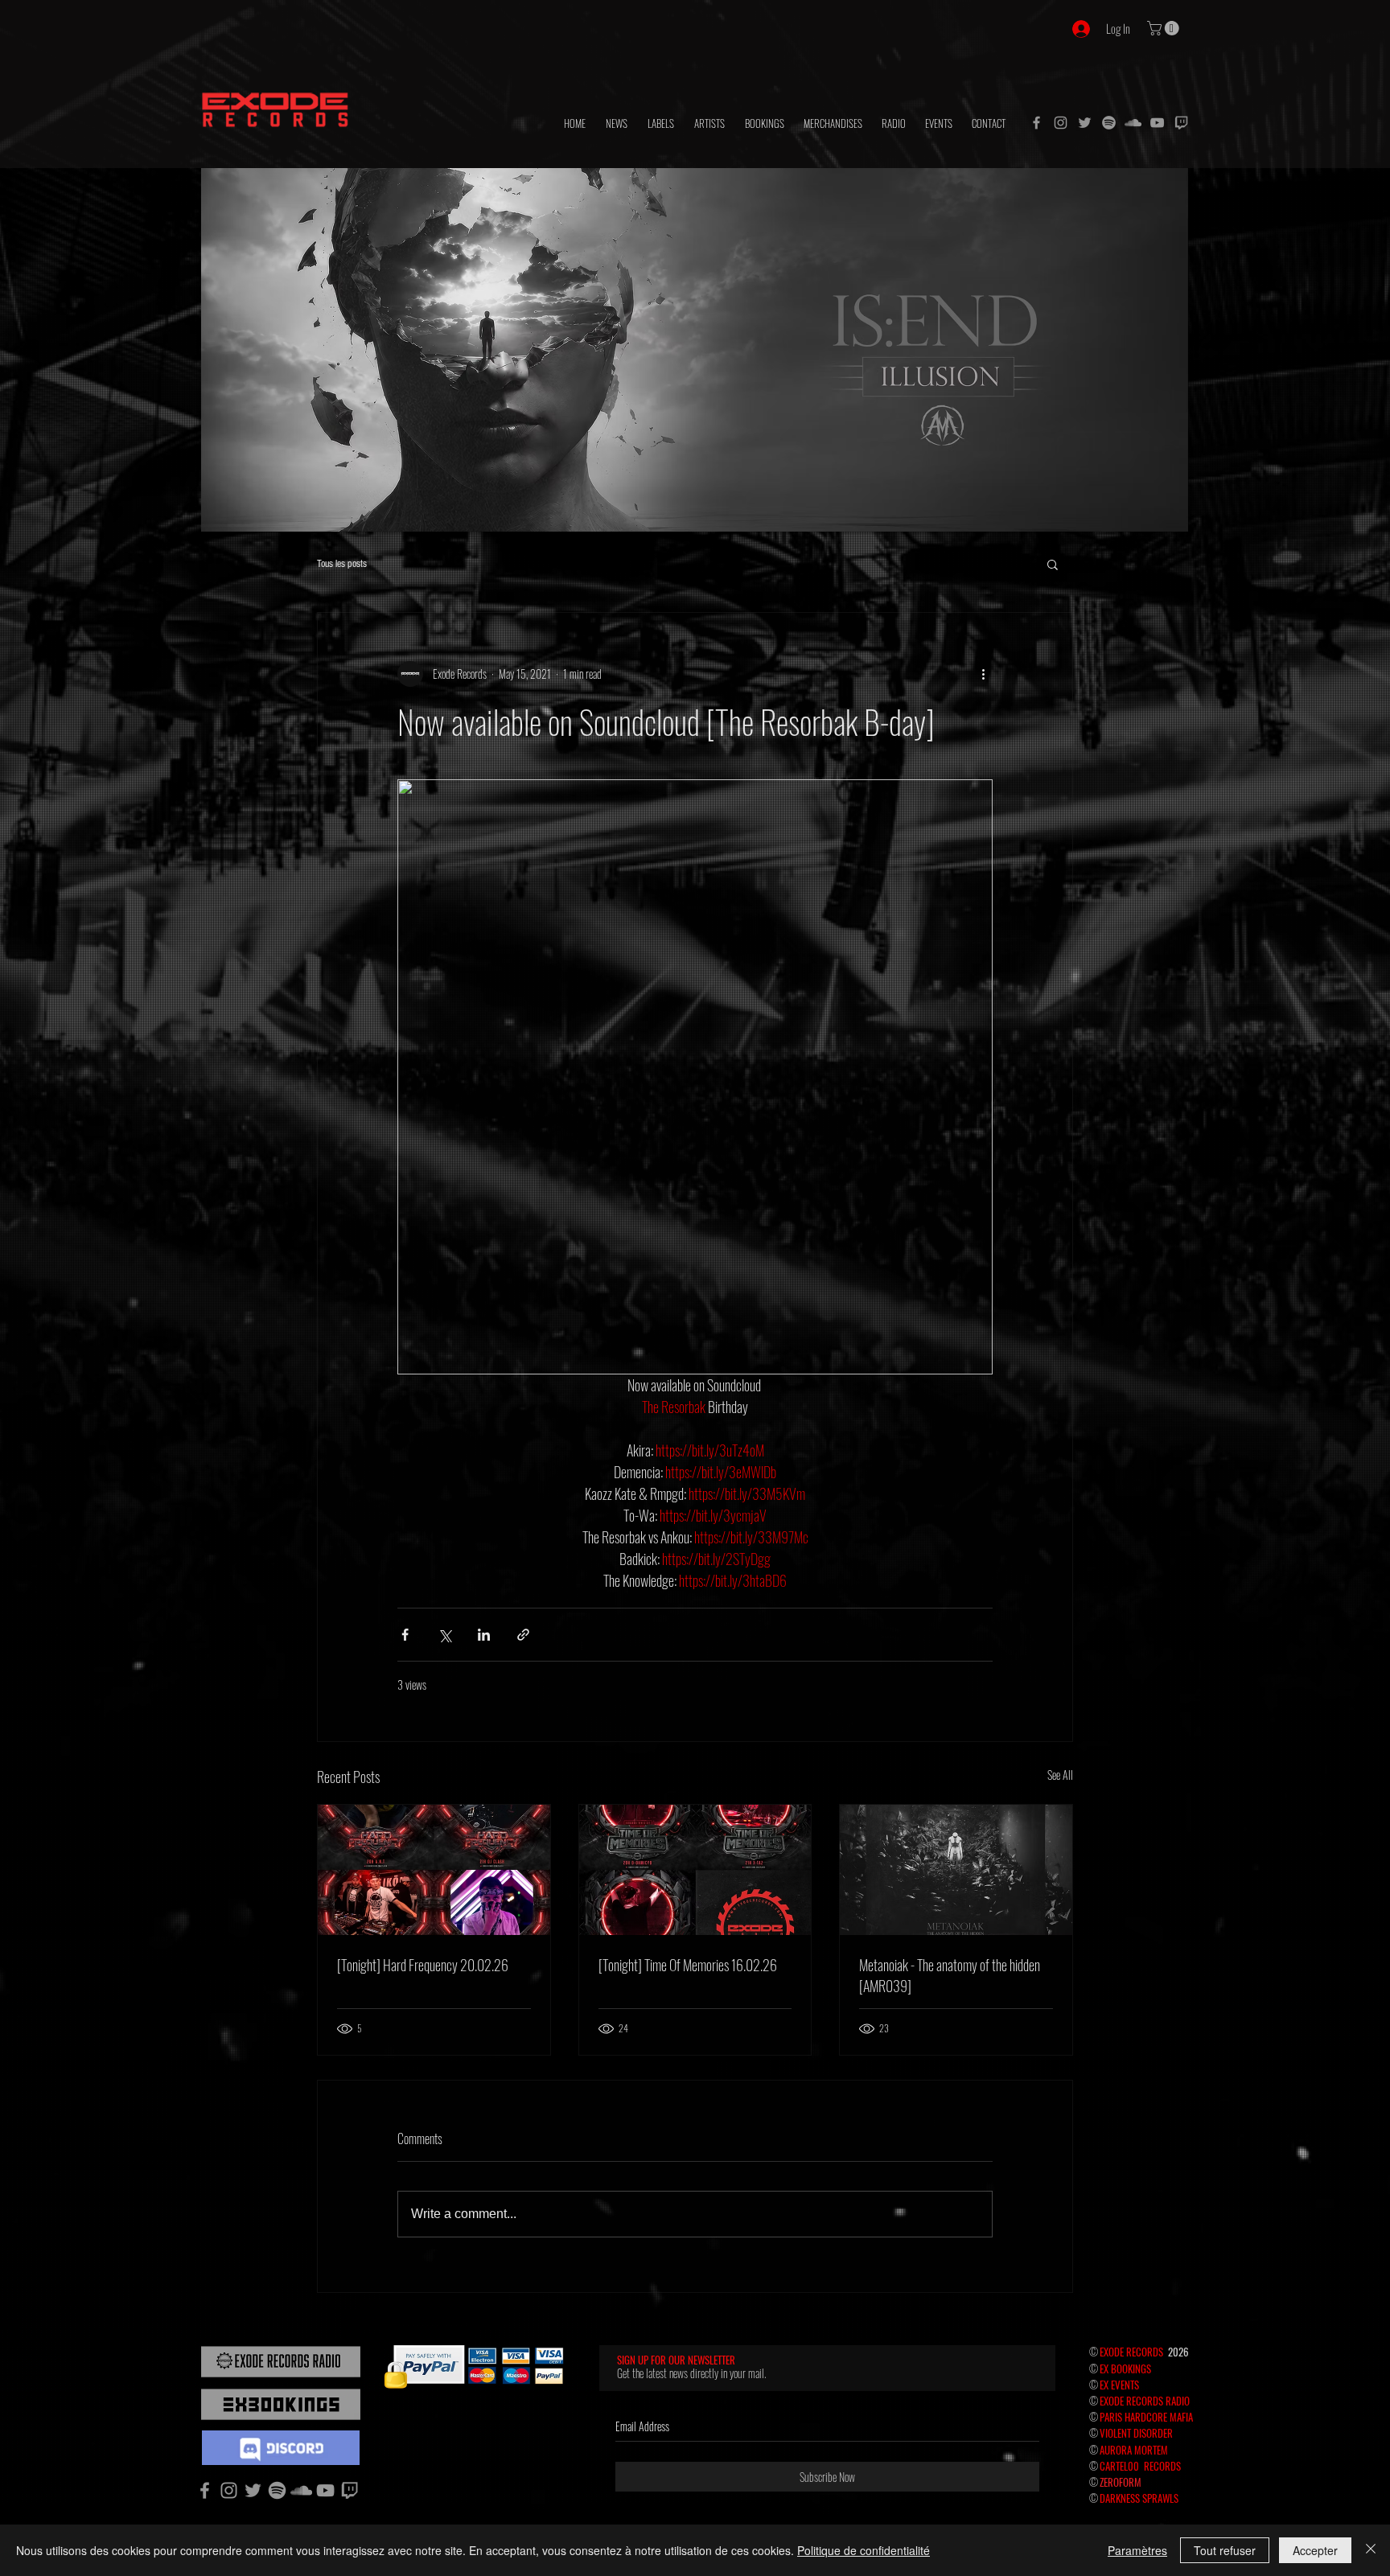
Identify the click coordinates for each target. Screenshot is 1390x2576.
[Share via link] (523, 1635)
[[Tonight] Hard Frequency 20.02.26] (434, 1870)
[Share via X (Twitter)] (444, 1635)
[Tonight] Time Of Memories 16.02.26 (688, 1965)
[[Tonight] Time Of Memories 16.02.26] (695, 1870)
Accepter (1315, 2550)
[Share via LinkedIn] (484, 1635)
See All (1060, 1775)
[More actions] (983, 674)
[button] (1165, 28)
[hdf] (1109, 123)
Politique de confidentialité (864, 2550)
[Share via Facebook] (405, 1635)
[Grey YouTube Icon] (1157, 123)
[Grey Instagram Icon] (1061, 123)
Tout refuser (1225, 2550)
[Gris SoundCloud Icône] (1133, 123)
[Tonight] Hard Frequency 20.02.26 (423, 1965)
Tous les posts (342, 564)
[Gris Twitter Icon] (1085, 123)
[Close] (1371, 2550)
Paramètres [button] (1137, 2550)
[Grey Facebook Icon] (1036, 123)
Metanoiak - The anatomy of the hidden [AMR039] (950, 1975)
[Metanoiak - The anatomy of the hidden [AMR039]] (956, 1870)
